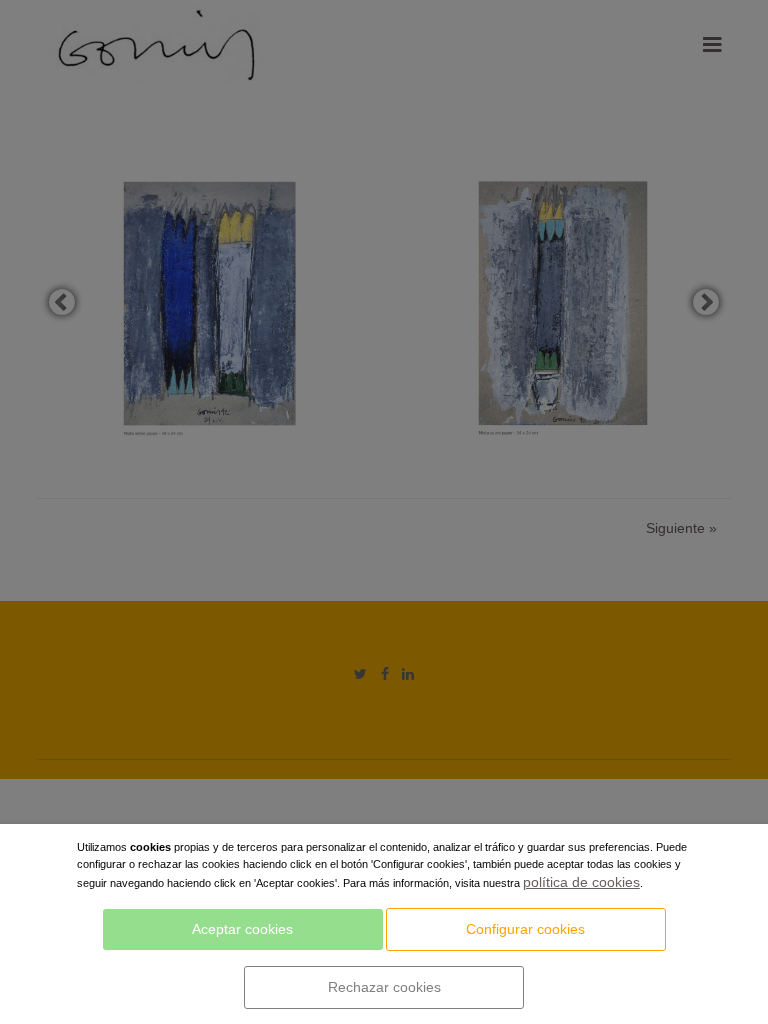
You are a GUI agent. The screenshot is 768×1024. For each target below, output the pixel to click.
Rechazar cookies (384, 987)
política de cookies (581, 882)
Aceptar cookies (242, 929)
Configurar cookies (525, 929)
